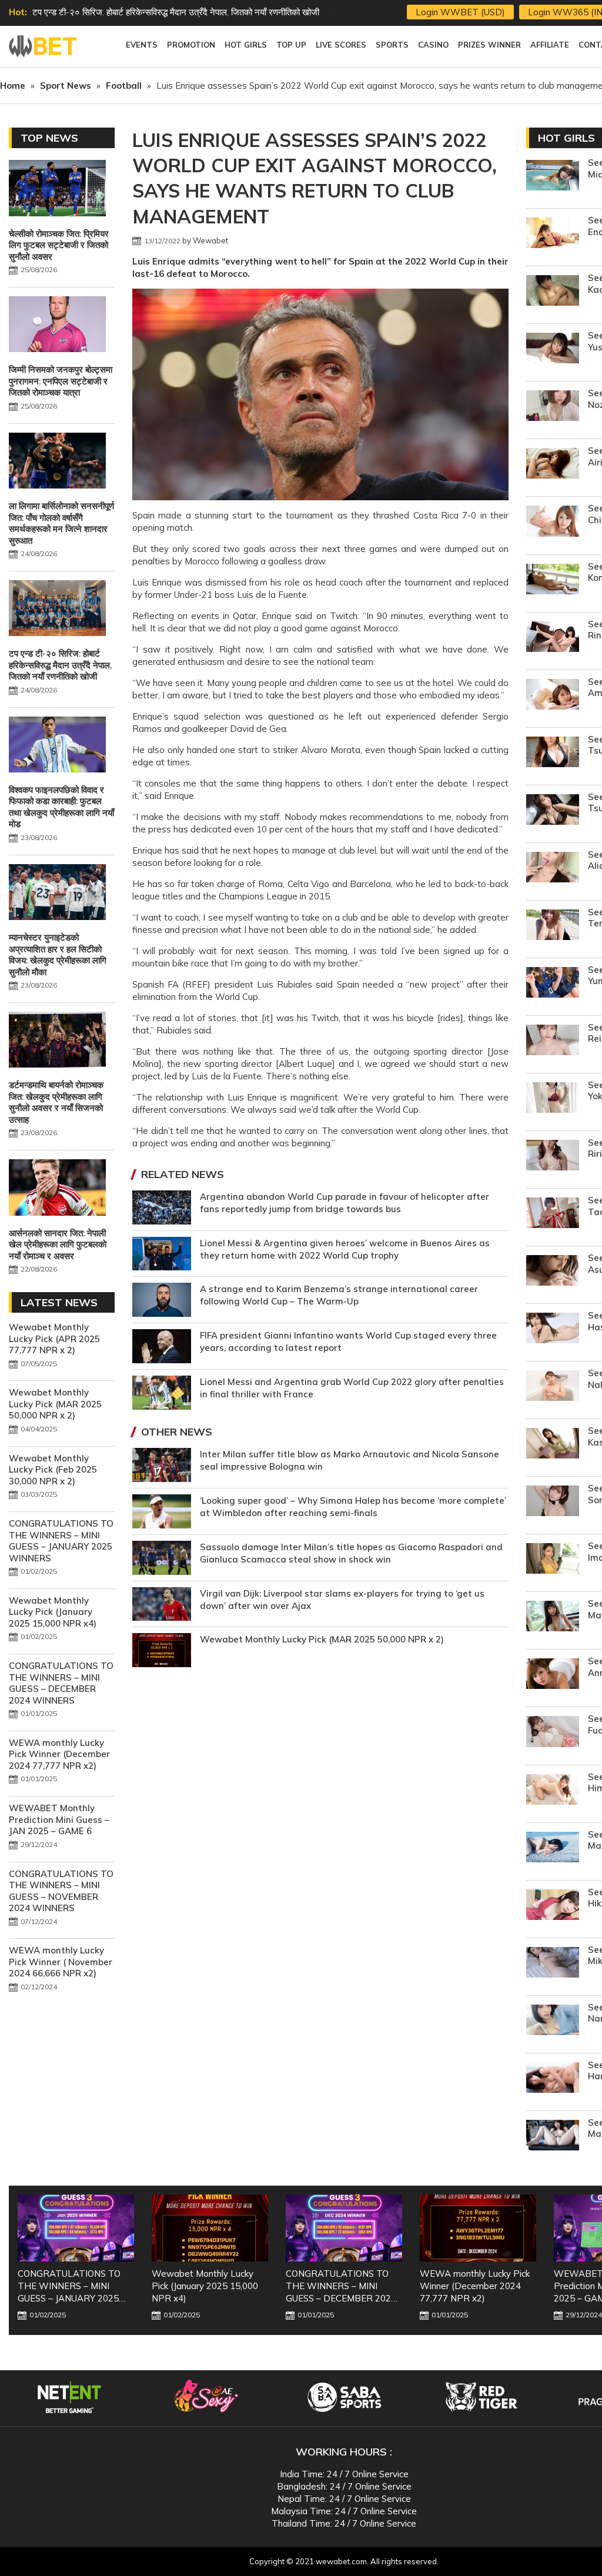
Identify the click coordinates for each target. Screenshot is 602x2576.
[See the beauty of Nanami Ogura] (553, 2021)
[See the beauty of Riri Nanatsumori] (553, 1157)
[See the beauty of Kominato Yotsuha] (553, 581)
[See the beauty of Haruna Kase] (553, 2079)
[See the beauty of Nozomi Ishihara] (553, 407)
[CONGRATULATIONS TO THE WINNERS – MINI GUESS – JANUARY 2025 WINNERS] (76, 2228)
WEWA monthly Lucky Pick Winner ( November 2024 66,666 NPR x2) (61, 1962)
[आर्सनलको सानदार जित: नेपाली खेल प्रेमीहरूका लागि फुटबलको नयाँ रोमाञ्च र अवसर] (57, 1189)
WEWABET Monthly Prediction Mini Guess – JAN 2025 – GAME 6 (59, 1819)
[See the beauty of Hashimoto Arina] (553, 1329)
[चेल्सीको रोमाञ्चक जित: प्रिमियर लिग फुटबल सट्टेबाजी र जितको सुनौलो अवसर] (57, 189)
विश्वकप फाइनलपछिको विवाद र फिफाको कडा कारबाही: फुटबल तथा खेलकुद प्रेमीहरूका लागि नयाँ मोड (61, 807)
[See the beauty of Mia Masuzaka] (553, 177)
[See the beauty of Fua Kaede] (553, 1733)
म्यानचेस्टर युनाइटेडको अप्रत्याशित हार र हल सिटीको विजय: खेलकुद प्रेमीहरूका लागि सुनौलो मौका (58, 955)
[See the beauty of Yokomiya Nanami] (553, 1099)
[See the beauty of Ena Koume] (553, 234)
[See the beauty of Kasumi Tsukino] (553, 1445)
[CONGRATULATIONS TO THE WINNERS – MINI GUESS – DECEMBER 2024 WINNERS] (344, 2228)
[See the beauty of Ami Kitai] (553, 696)
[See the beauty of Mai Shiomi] (553, 2137)
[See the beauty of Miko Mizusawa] (553, 1964)
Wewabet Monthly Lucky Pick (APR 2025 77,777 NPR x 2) (54, 1339)
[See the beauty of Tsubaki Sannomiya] (553, 811)
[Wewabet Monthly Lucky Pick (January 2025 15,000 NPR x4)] (210, 2228)
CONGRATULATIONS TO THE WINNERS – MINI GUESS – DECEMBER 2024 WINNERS (61, 1683)
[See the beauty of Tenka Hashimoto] (553, 926)
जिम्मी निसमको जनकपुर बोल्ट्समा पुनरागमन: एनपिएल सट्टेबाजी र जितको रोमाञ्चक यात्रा (61, 381)
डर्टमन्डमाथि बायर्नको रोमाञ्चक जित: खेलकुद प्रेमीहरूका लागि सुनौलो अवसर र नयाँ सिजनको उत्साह (56, 1102)
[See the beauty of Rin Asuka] (553, 638)
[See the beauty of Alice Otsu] (553, 869)
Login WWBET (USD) (460, 12)
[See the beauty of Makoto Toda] (553, 1849)
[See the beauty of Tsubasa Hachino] (553, 753)
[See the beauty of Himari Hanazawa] (553, 1791)
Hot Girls (566, 138)
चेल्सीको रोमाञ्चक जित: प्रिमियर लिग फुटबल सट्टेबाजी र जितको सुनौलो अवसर (59, 245)
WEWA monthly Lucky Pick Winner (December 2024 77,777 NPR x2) (59, 1754)
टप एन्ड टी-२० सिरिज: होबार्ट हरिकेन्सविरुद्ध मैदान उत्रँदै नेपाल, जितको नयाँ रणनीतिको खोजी (176, 12)
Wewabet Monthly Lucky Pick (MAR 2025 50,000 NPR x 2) (322, 1639)
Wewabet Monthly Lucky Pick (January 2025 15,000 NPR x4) (53, 1612)
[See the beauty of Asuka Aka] (553, 1272)
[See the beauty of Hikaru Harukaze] (553, 1906)
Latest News (59, 1302)
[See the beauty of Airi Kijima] (553, 465)
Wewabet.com (44, 46)
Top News (49, 138)
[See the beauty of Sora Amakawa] (553, 1502)
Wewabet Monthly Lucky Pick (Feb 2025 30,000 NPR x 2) (53, 1470)
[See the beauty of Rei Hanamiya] (553, 1041)
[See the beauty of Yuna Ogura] (553, 984)
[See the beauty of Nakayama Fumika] (553, 1387)
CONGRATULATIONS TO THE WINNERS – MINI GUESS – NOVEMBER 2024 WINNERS (61, 1891)
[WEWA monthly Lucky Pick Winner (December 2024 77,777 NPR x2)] (478, 2228)
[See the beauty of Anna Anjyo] (553, 1675)
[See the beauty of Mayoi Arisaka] (553, 1617)
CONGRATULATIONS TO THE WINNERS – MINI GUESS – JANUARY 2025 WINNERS (61, 1541)
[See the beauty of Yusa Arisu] (553, 349)
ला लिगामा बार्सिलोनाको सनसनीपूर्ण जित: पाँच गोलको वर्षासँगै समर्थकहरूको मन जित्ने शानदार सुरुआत (61, 523)
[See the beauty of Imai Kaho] (553, 1560)
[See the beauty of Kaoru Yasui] (553, 292)
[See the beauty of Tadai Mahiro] (553, 1214)
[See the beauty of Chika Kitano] (553, 522)
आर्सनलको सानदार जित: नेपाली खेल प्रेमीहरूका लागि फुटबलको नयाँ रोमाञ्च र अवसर (58, 1244)
